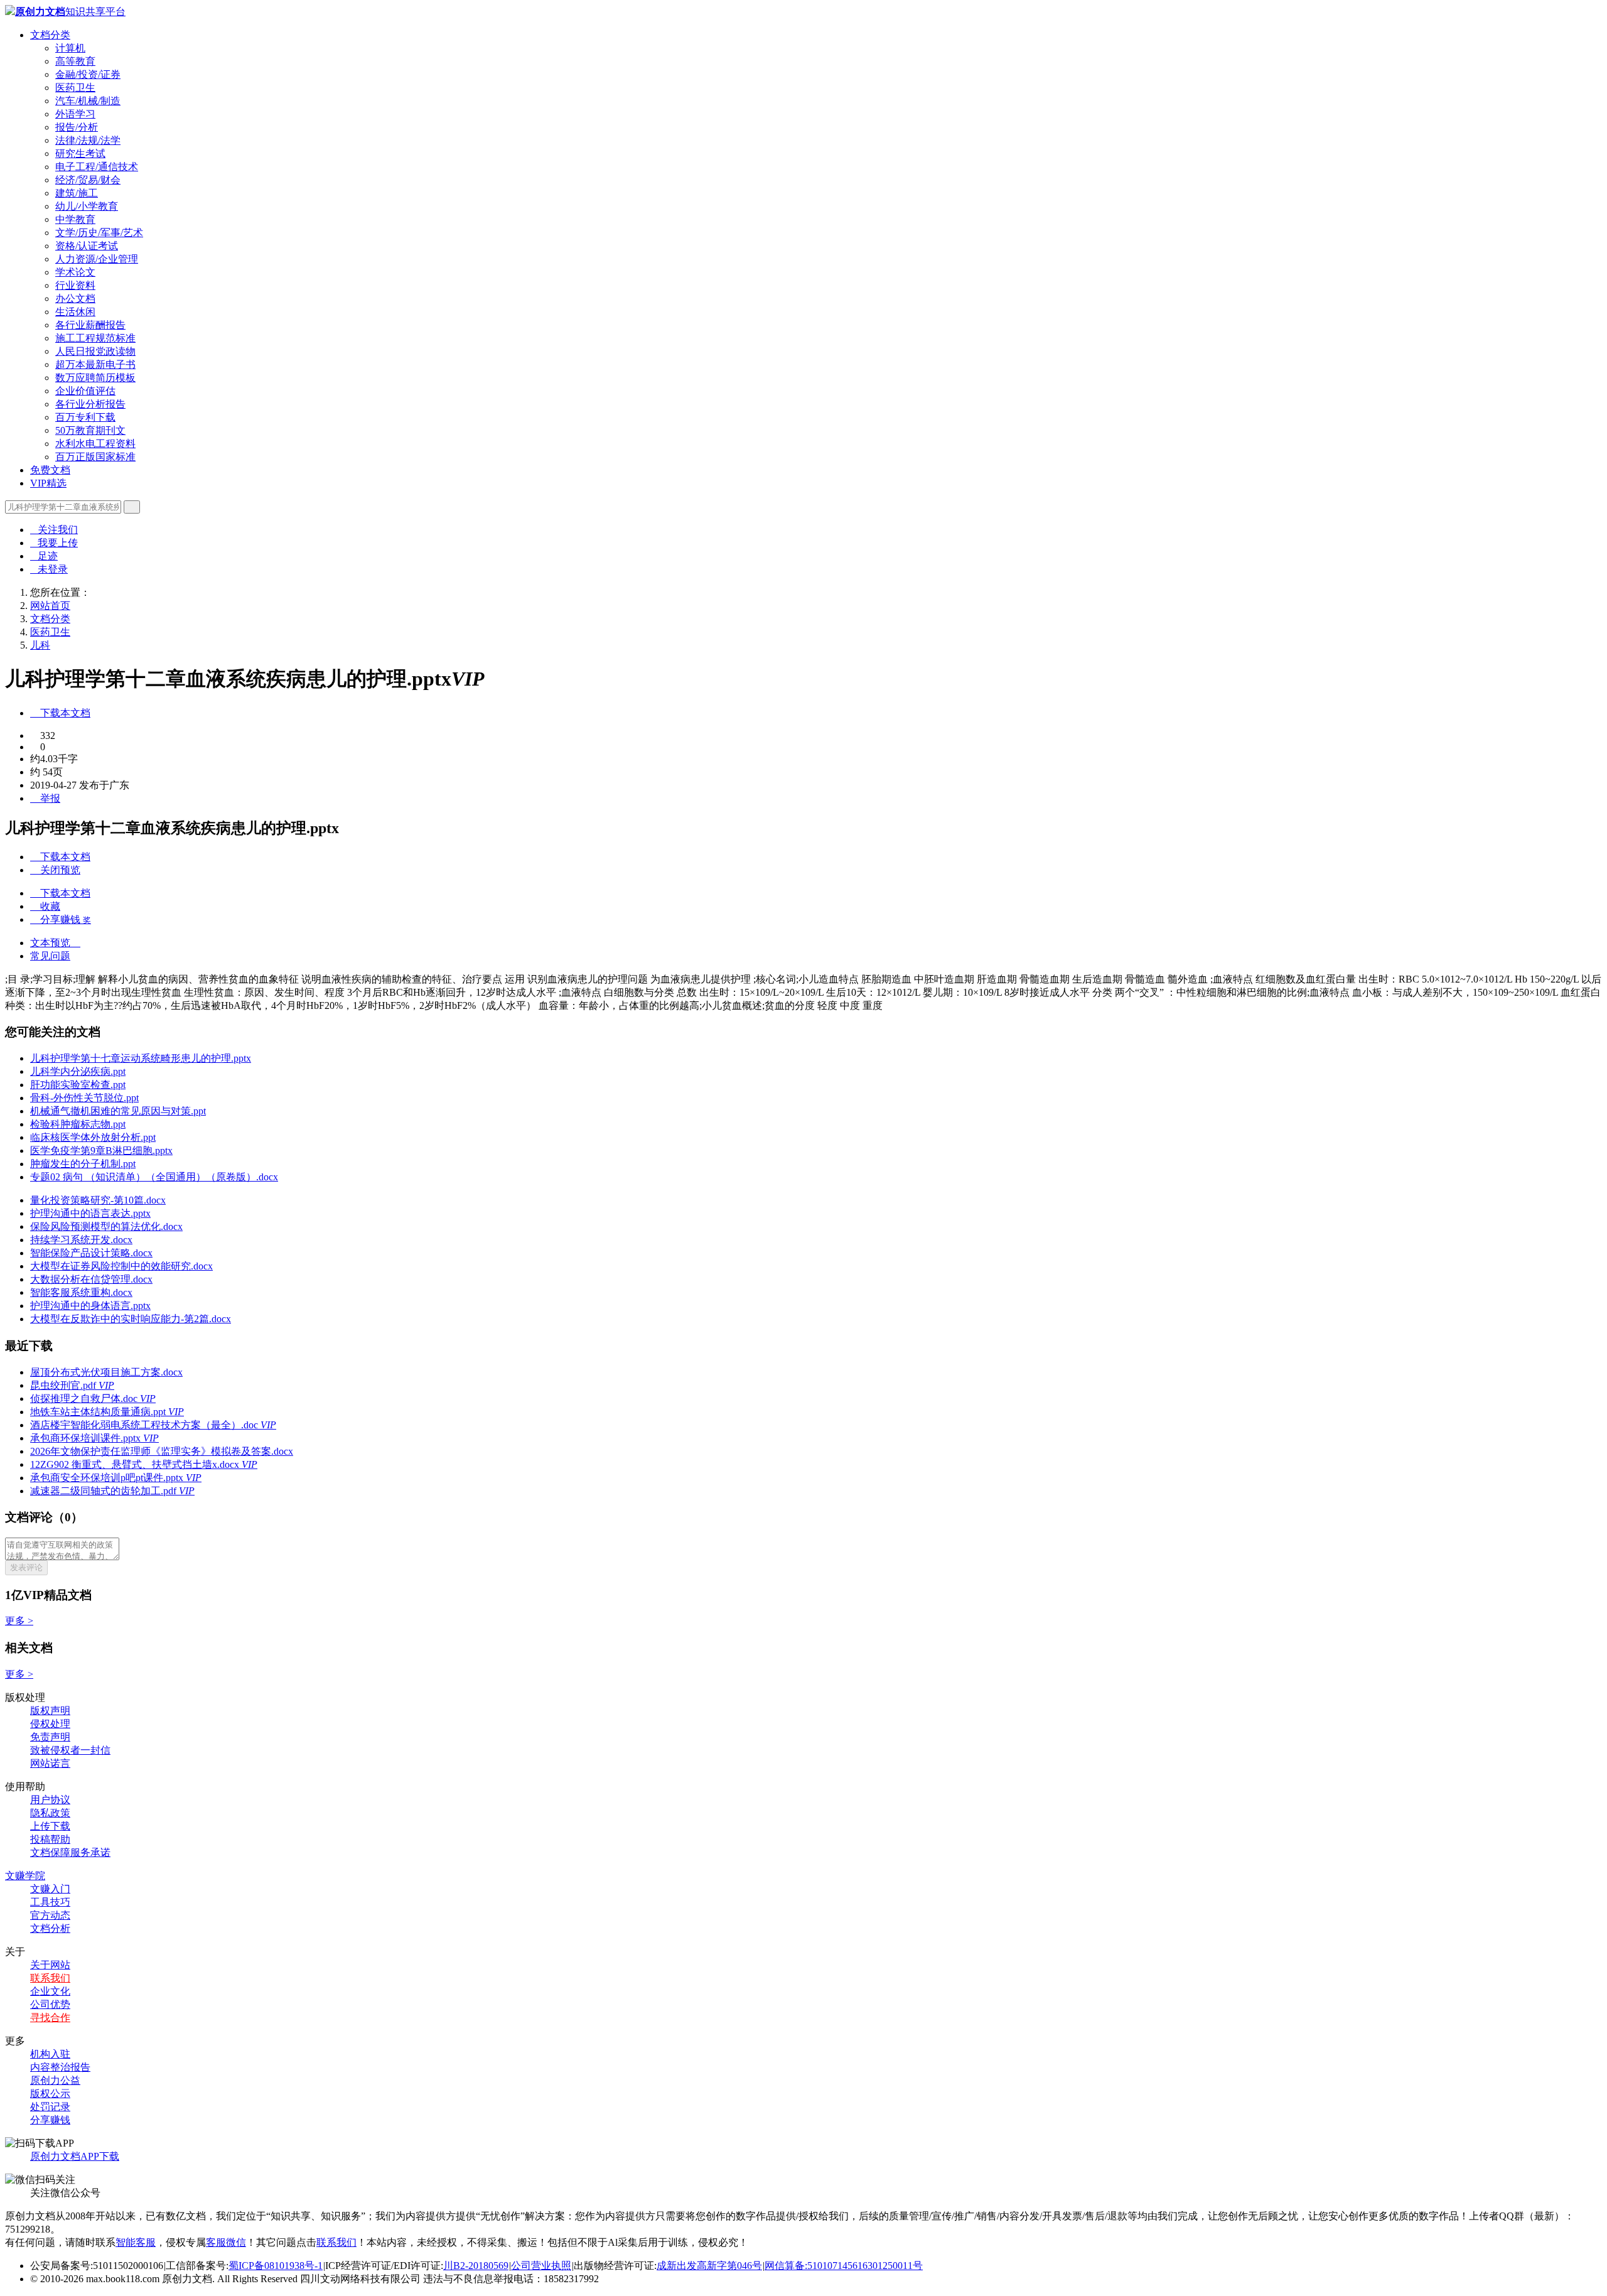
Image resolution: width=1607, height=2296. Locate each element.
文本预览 (55, 943)
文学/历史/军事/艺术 (99, 233)
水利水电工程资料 (95, 444)
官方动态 (50, 1915)
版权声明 (50, 1711)
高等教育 (75, 61)
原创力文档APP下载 (75, 2156)
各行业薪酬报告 (90, 325)
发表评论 (26, 1567)
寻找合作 (50, 2018)
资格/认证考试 (87, 246)
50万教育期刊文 (90, 430)
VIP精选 (48, 483)
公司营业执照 (541, 2266)
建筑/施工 (77, 193)
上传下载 (50, 1826)
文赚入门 (50, 1889)
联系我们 (50, 1978)
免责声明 (50, 1737)
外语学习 (75, 114)
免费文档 (50, 470)
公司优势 (50, 2004)
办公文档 (75, 299)
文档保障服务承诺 (70, 1852)
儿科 (40, 645)
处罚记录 (50, 2107)
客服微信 (226, 2242)
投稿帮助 (50, 1839)
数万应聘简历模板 (95, 378)
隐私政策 (50, 1813)
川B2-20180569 (476, 2266)
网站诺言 (50, 1763)
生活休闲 (75, 312)
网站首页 (50, 606)
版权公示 (50, 2094)
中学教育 (75, 219)
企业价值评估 (85, 391)
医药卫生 (75, 88)
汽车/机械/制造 (88, 101)
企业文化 (50, 1991)
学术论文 (75, 272)
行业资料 (75, 285)
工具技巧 (50, 1902)
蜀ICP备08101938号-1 (276, 2266)
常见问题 (50, 956)
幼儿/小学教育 (87, 206)
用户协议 (50, 1800)
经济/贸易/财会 (88, 180)
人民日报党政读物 (95, 351)
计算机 (70, 48)
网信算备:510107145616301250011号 (844, 2266)
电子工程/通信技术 (97, 167)
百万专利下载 (85, 417)
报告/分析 (77, 127)
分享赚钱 (50, 2120)
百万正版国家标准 (95, 457)
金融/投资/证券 (88, 74)
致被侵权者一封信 (70, 1750)
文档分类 (50, 35)
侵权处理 (50, 1724)
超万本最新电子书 (95, 364)
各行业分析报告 (90, 404)
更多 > (19, 1621)
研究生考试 (80, 154)
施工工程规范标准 (95, 338)
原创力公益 (55, 2080)
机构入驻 (50, 2054)
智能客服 (136, 2242)
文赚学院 (25, 1876)
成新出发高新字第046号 (709, 2266)
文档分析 (50, 1928)
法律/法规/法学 (88, 140)
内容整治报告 (60, 2067)
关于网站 (50, 1965)
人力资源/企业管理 (97, 259)
